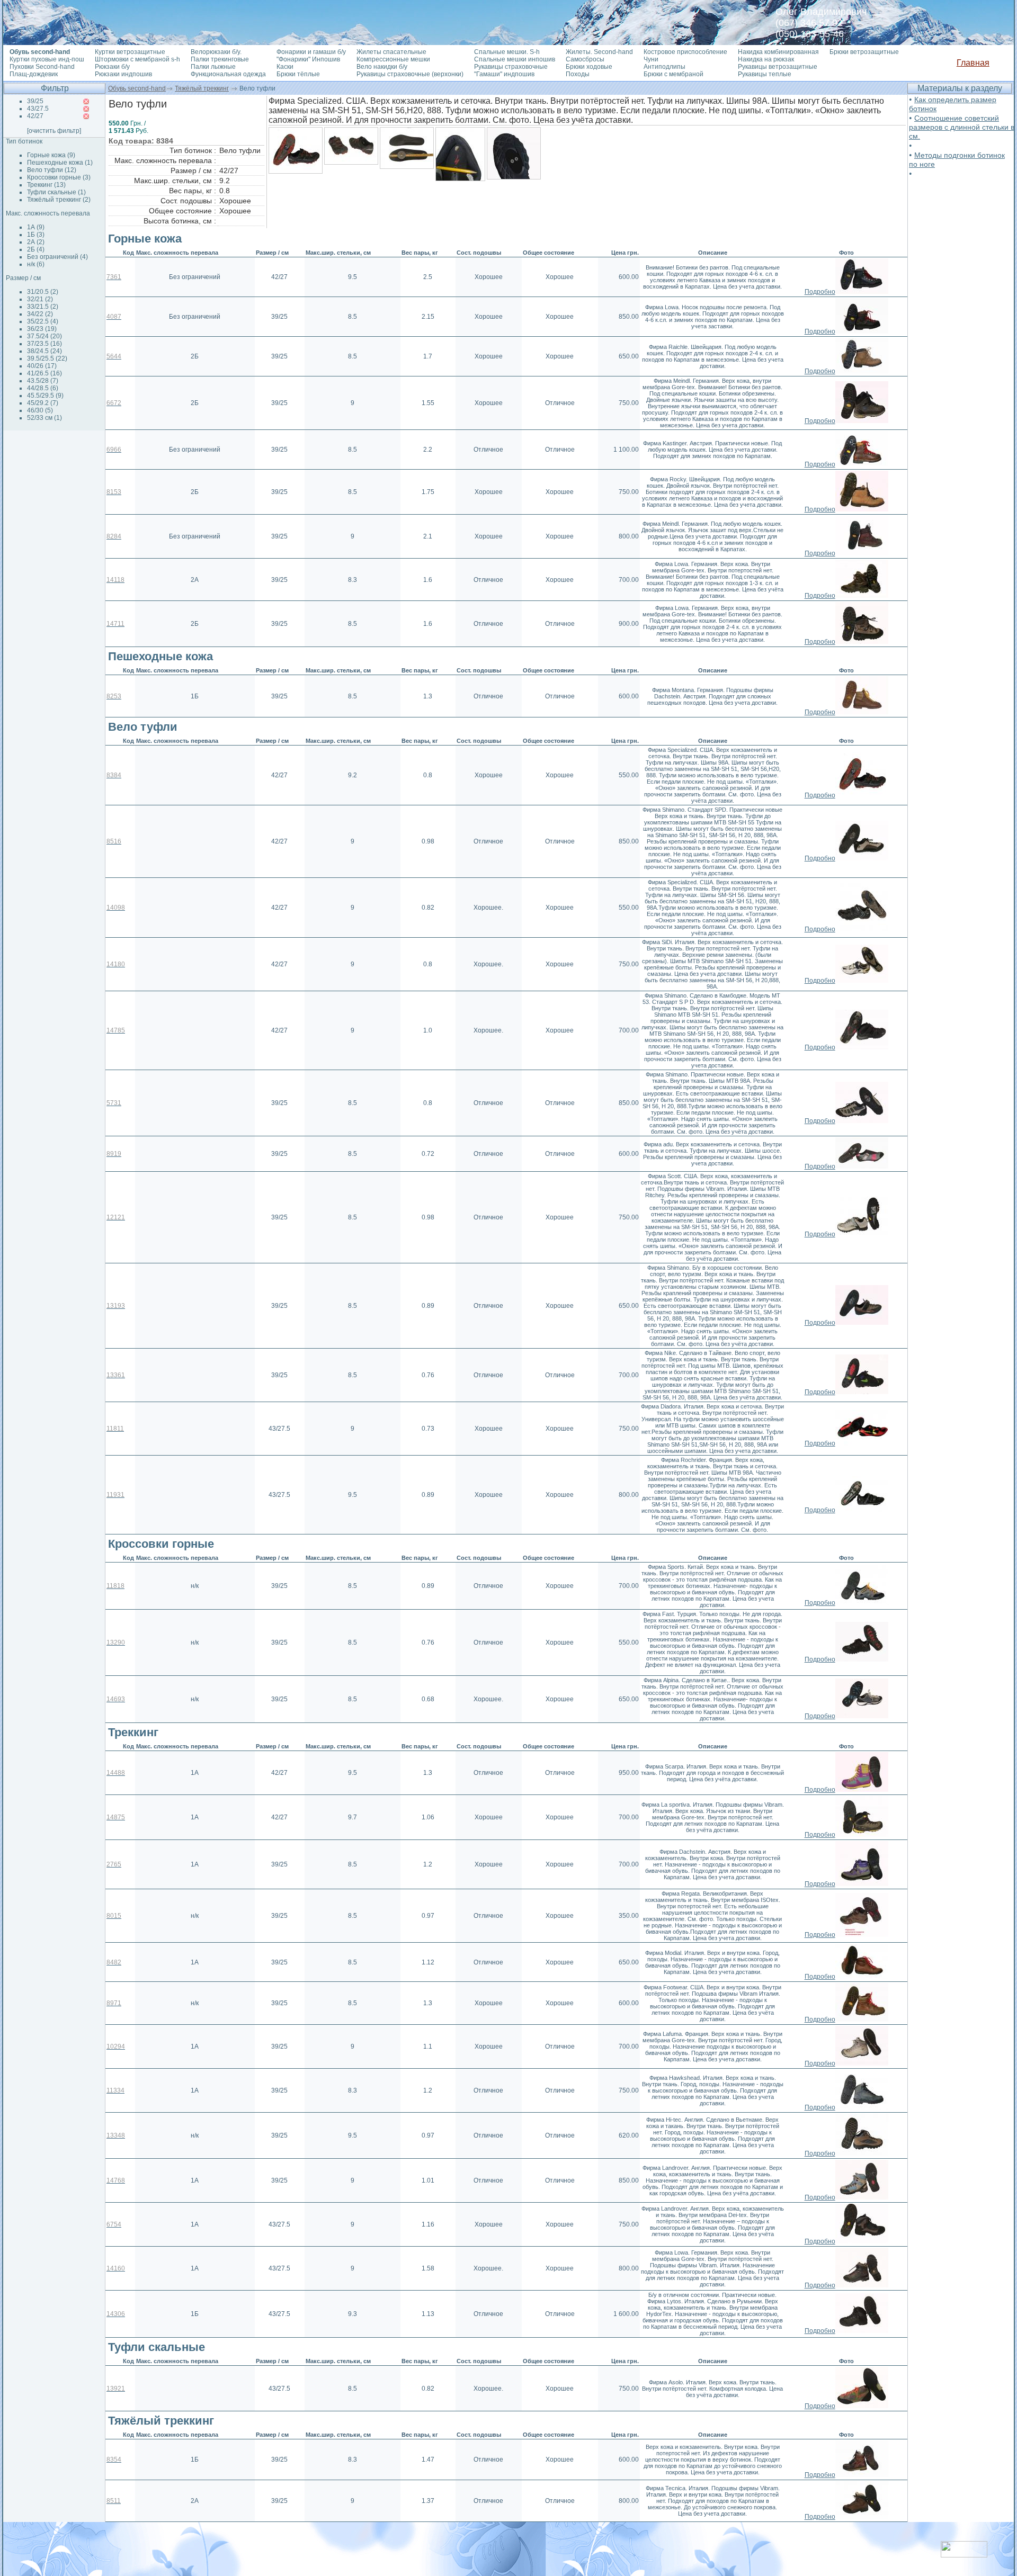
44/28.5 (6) (43, 388)
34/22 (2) (40, 314)
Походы (578, 74)
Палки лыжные (213, 67)
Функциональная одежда (228, 74)
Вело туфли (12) (52, 170)
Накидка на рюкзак (766, 59)
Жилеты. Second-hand (599, 52)
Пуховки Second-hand (42, 67)
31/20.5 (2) (43, 292)
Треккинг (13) (46, 185)
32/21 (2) (40, 299)
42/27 (35, 116)
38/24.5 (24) (44, 351)
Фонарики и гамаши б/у (311, 52)
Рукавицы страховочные (511, 67)
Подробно (820, 292)
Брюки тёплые (298, 74)
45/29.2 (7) (43, 403)
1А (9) (36, 227)
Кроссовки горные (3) (59, 177)
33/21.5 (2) (43, 307)
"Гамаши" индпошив (504, 74)
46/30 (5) (40, 410)
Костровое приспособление (685, 52)
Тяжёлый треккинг (202, 88)
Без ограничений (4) (57, 257)
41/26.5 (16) (44, 373)
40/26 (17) (42, 366)
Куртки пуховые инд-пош (47, 59)
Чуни (651, 59)
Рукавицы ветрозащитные (778, 67)
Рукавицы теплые (765, 74)
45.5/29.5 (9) (45, 396)
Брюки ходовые (589, 67)
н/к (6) (36, 264)
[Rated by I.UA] (964, 2555)
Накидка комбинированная (778, 52)
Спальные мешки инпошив (515, 59)
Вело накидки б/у (382, 67)
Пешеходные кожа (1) (60, 163)
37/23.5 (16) (44, 344)
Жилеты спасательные (391, 52)
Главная (973, 63)
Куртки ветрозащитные (130, 52)
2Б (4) (36, 249)
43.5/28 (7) (43, 381)
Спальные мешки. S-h (507, 52)
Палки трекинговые (220, 59)
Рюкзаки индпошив (123, 74)
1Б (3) (36, 235)
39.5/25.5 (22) (47, 358)
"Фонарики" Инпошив (308, 59)
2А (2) (36, 242)
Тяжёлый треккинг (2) (59, 200)
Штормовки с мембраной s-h (137, 59)
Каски (285, 67)
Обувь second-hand (137, 88)
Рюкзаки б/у (112, 67)
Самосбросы (585, 59)
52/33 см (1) (44, 418)
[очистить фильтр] (54, 131)
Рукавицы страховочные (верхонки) (410, 74)
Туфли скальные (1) (56, 192)
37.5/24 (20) (44, 336)
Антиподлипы (664, 67)
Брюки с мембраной (673, 74)
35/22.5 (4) (43, 321)
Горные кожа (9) (51, 155)
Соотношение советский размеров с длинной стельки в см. (962, 127)
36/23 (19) (42, 329)
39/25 (35, 101)
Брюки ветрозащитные (864, 52)
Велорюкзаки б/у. (216, 52)
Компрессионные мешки (393, 59)
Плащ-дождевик (34, 74)
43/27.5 (38, 109)
